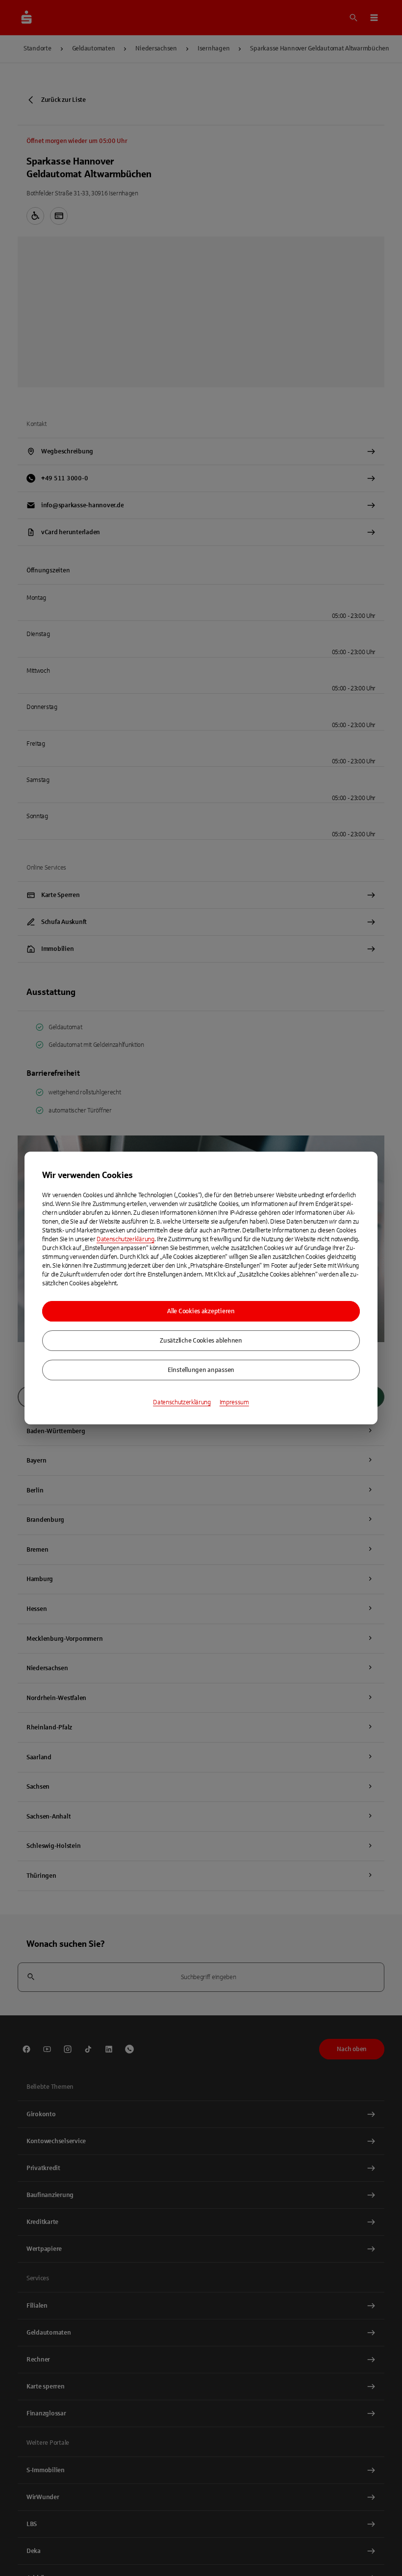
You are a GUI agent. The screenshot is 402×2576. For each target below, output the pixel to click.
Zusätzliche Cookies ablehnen (201, 1341)
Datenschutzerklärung (126, 1239)
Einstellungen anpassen (201, 1370)
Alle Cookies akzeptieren (201, 1311)
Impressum (234, 1402)
